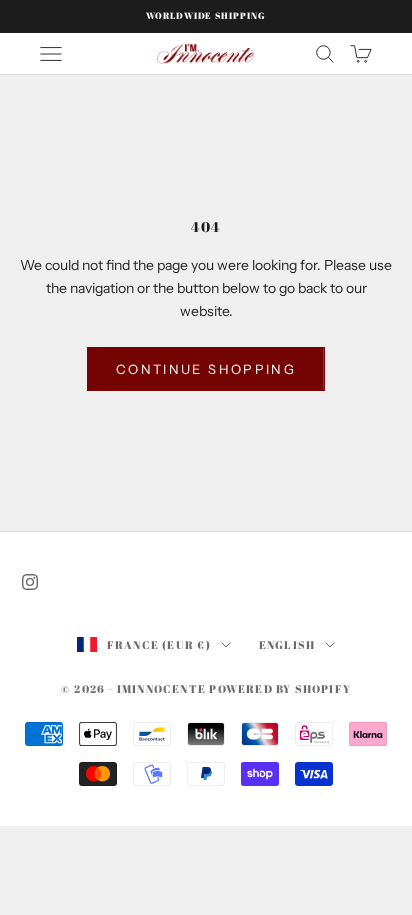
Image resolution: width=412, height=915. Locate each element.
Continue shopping (206, 369)
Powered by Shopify (280, 688)
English (287, 644)
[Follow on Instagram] (30, 582)
